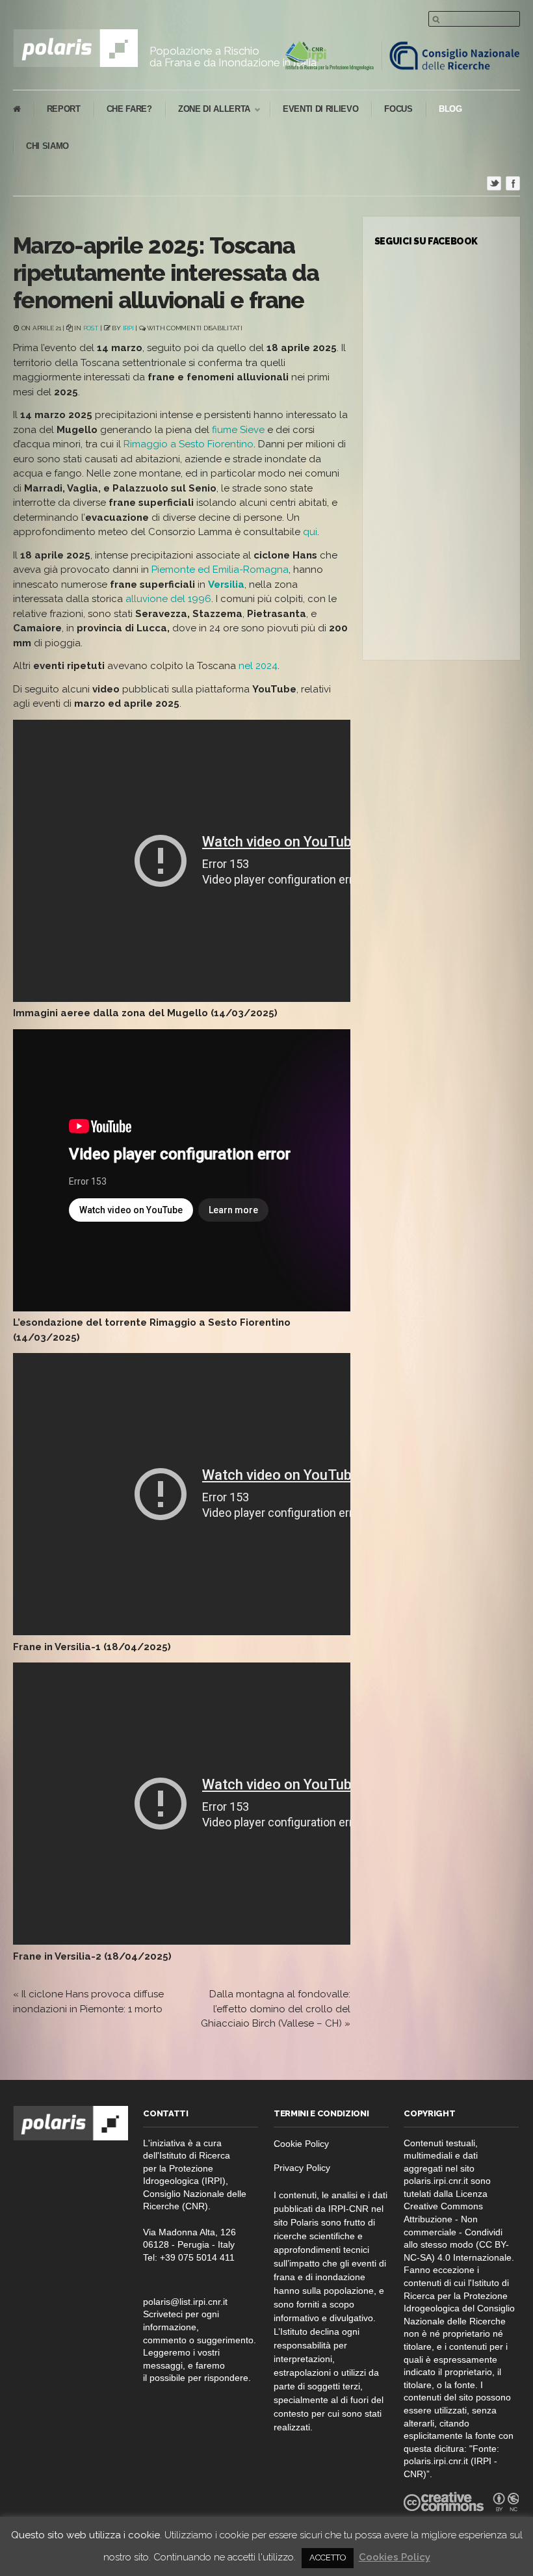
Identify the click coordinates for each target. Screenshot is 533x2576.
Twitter (494, 183)
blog (450, 109)
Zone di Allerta (208, 110)
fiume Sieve (238, 430)
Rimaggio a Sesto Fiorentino (188, 444)
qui (310, 532)
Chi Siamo (47, 146)
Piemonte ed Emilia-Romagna (220, 570)
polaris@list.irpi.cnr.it (185, 2302)
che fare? (129, 109)
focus (398, 109)
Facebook (513, 183)
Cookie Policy (301, 2144)
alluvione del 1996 (168, 599)
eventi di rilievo (320, 109)
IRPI (128, 328)
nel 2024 (258, 666)
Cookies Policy (395, 2557)
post (91, 328)
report (64, 109)
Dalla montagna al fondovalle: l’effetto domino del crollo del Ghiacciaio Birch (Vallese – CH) (276, 2009)
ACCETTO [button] (328, 2557)
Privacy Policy (302, 2168)
